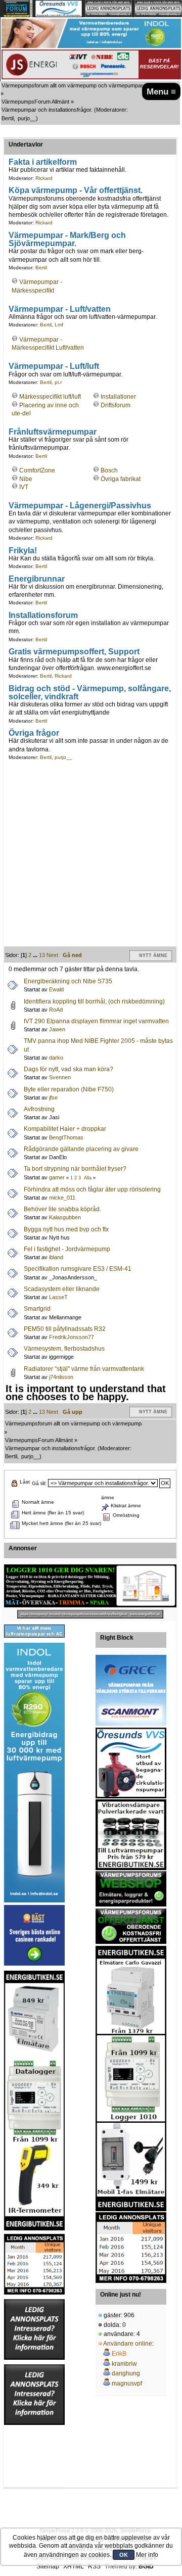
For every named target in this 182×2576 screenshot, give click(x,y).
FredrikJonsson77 (72, 1337)
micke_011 (62, 1198)
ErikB (119, 2354)
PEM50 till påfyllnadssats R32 (65, 1329)
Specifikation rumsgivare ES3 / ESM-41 (78, 1269)
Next (52, 955)
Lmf (59, 325)
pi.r (58, 382)
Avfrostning (39, 1109)
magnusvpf (127, 2383)
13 (42, 955)
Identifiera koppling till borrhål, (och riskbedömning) (94, 1001)
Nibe (26, 479)
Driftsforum (116, 405)
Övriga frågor (34, 733)
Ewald (56, 989)
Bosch (109, 470)
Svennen (60, 1077)
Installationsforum (43, 615)
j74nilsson (61, 1377)
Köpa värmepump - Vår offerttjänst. (76, 190)
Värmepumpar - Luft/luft (54, 366)
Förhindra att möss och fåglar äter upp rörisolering (92, 1189)
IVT (24, 487)
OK (124, 2555)
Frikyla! (23, 550)
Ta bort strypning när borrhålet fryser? (75, 1169)
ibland (56, 1257)
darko (56, 1058)
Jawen (57, 1029)
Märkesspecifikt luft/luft (50, 397)
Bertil (8, 118)
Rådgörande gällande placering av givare (81, 1149)
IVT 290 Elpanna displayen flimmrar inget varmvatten (96, 1021)
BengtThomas (66, 1137)
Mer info (147, 2555)
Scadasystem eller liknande (62, 1289)
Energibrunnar (37, 579)
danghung (126, 2373)
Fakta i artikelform (43, 162)
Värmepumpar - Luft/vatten (60, 309)
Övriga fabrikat (121, 479)
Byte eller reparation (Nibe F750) (69, 1089)
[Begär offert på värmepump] (90, 1614)
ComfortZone (37, 470)
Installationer (118, 397)
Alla (88, 1178)
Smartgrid (37, 1309)
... (36, 955)
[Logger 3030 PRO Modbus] (90, 1586)
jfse (53, 1098)
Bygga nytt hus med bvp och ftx (66, 1229)
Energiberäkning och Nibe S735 (68, 981)
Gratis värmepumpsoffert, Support (74, 651)
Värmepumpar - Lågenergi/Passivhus (80, 505)
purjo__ (27, 118)
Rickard (44, 178)
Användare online (128, 2344)
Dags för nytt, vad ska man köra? (69, 1069)
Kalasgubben (65, 1217)
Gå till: (39, 1483)
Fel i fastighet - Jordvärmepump (67, 1249)
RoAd (56, 1010)
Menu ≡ (161, 91)
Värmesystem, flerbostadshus (64, 1349)
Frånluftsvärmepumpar (53, 432)
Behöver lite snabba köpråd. (62, 1209)
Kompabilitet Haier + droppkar (65, 1129)
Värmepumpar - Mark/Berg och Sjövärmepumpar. (67, 239)
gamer (57, 1177)
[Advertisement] (91, 855)
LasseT (58, 1297)
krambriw (124, 2364)
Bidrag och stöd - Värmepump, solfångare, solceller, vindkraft (90, 692)
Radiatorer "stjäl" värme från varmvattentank (84, 1369)
